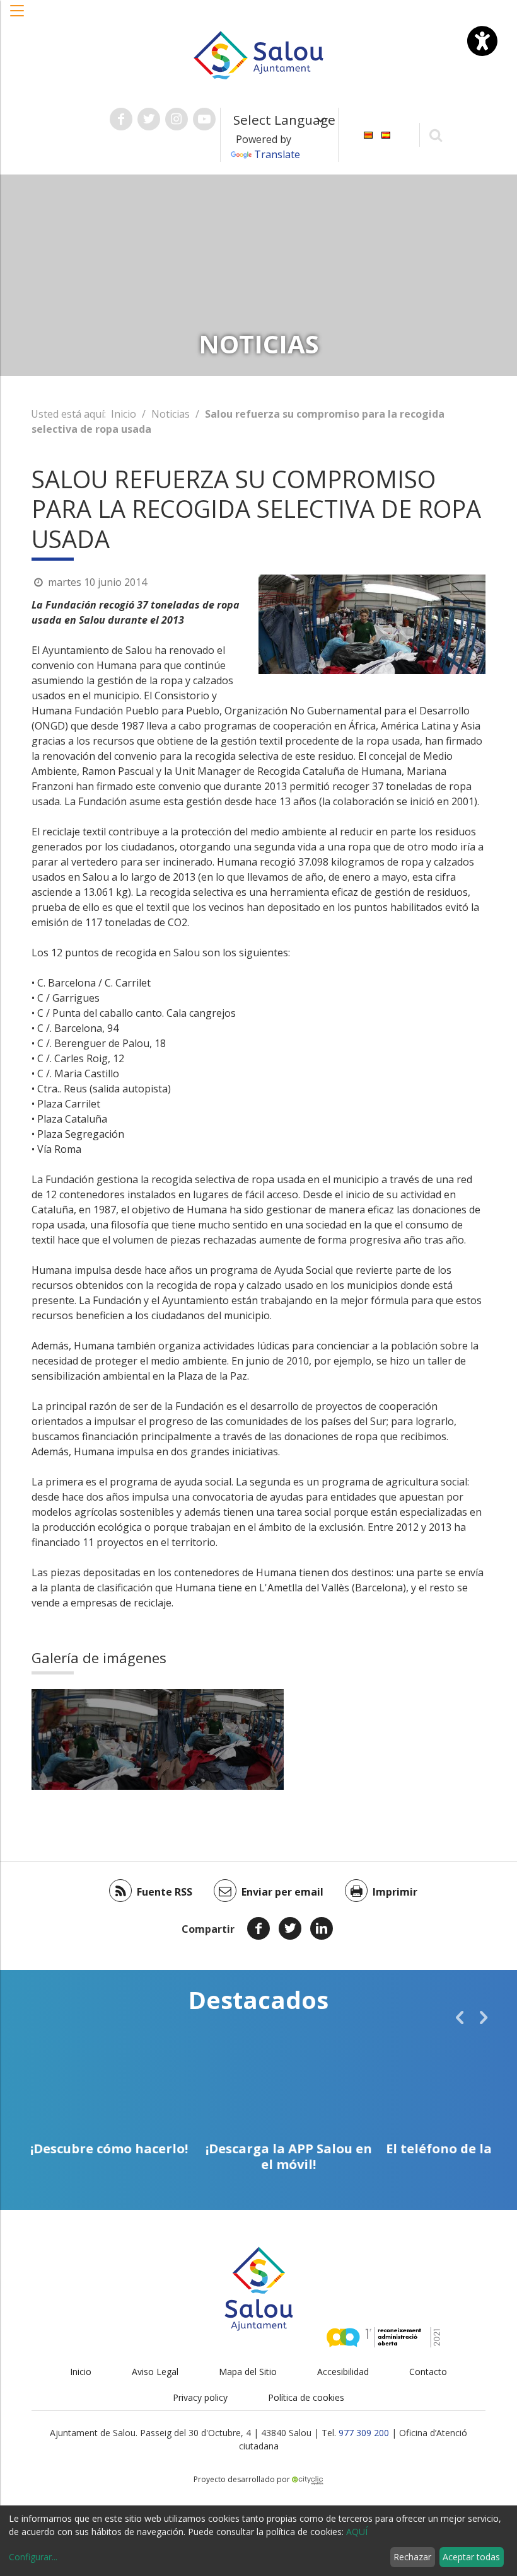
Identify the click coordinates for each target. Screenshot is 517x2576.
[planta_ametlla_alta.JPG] (221, 1739)
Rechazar (412, 2557)
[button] (18, 17)
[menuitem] (368, 134)
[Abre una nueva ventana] (121, 119)
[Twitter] (290, 1928)
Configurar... (33, 2557)
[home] (258, 54)
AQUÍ (357, 2532)
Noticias (171, 414)
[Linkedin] (322, 1928)
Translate (277, 154)
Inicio (124, 414)
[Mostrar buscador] (436, 135)
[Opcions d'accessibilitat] (482, 41)
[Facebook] (258, 1928)
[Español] (386, 134)
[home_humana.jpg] (95, 1739)
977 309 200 (364, 2433)
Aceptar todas (471, 2557)
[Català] (368, 134)
